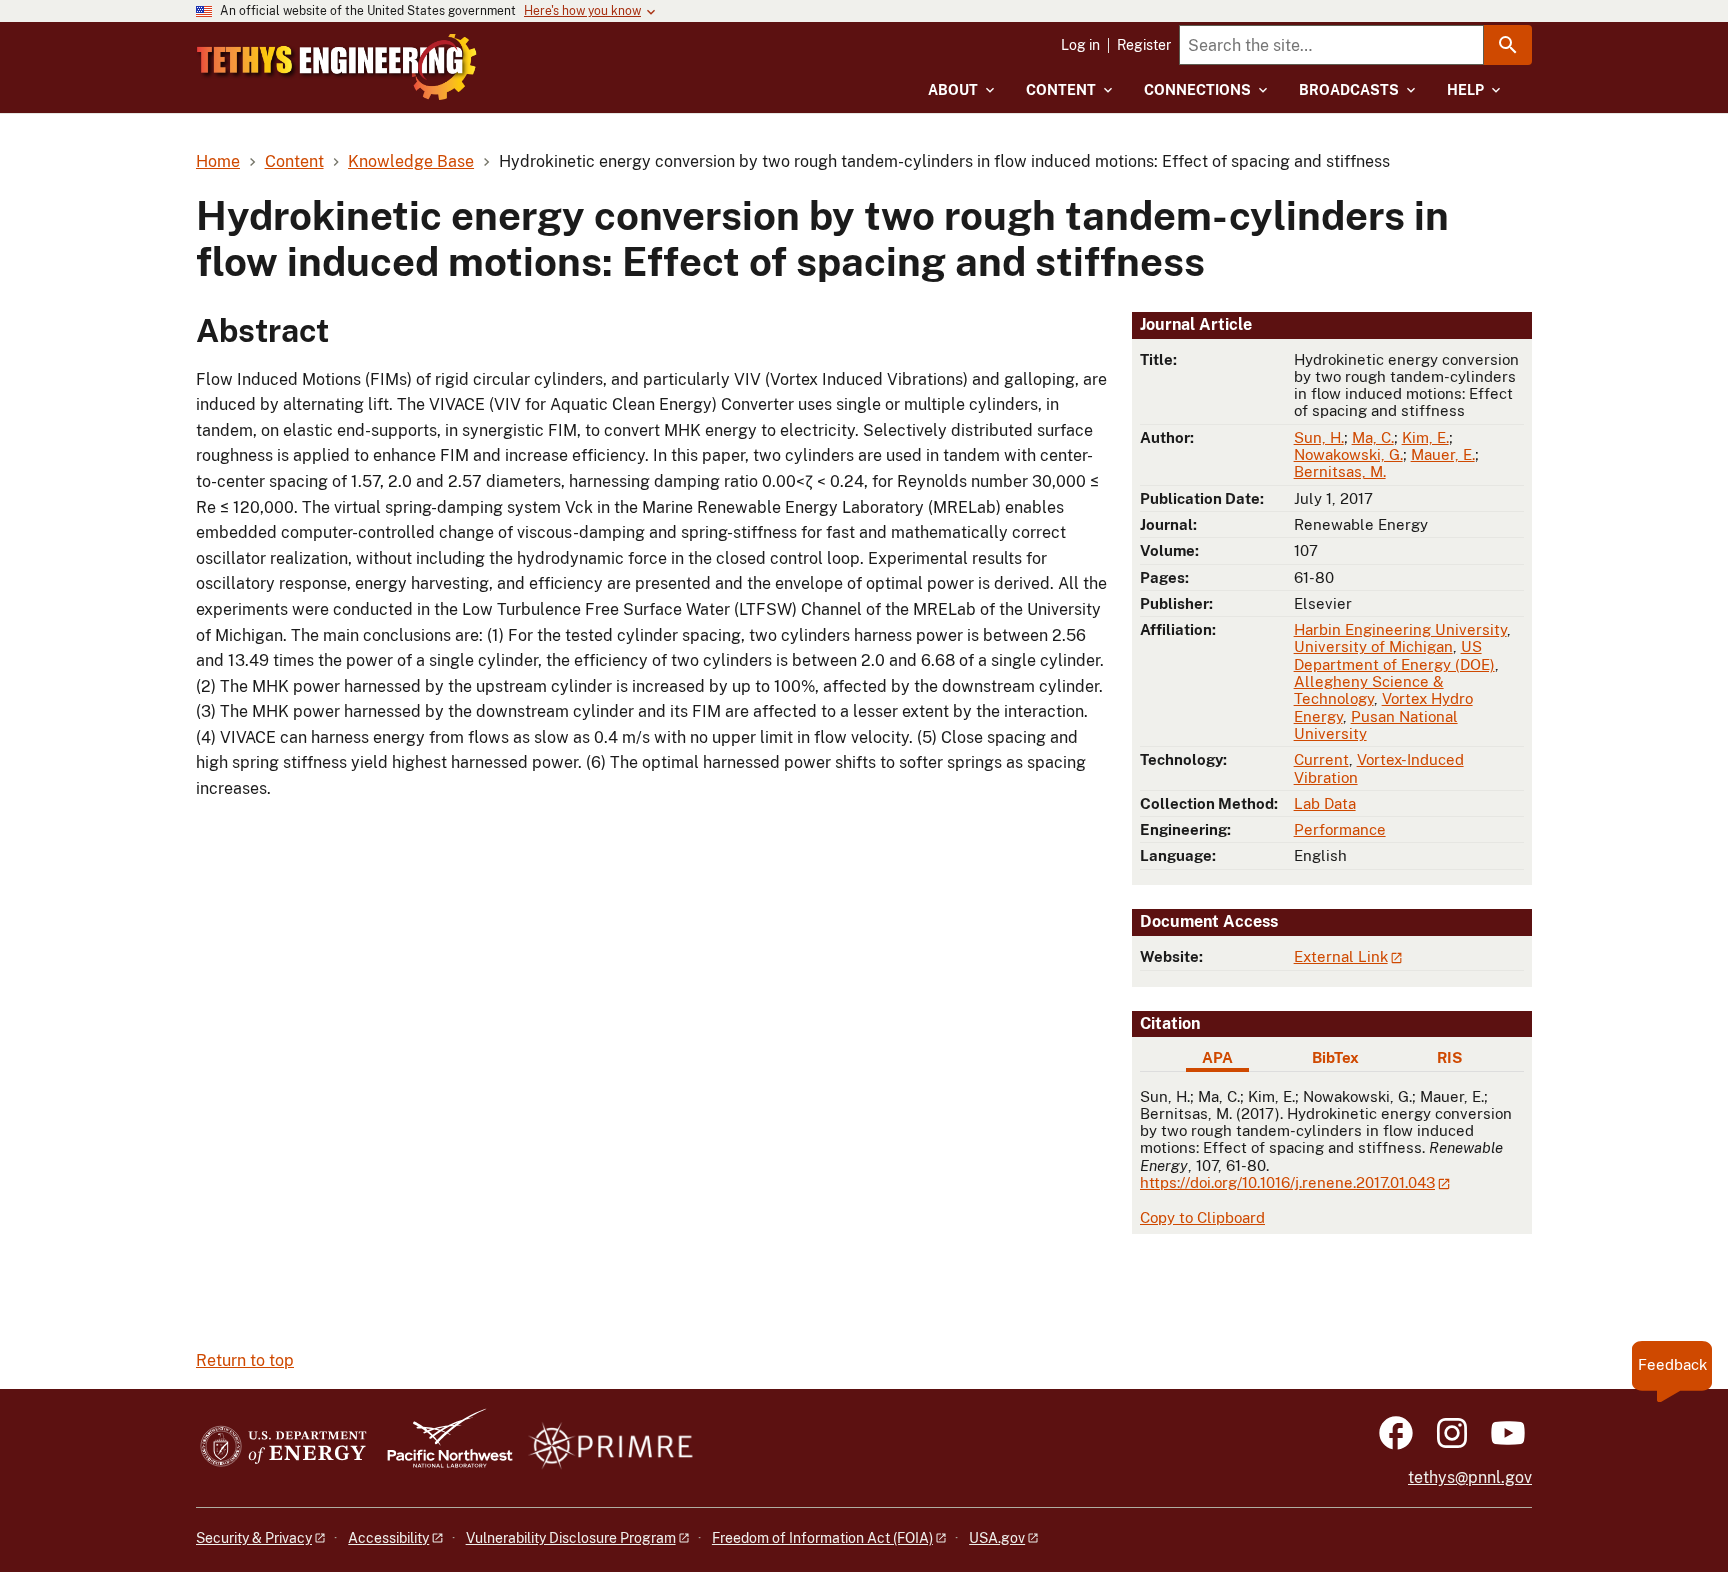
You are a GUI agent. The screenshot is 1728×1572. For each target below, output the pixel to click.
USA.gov (997, 1538)
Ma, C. (1373, 437)
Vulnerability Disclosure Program (571, 1538)
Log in (1080, 45)
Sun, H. (1319, 437)
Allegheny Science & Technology (1369, 690)
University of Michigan (1373, 646)
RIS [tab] (1449, 1057)
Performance (1340, 829)
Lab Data (1325, 803)
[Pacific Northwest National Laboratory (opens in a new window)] (442, 1447)
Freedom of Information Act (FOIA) (822, 1538)
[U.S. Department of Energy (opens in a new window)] (283, 1447)
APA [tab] (1217, 1057)
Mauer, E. (1443, 454)
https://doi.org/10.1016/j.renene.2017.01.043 (1287, 1182)
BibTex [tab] (1335, 1057)
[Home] (337, 67)
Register (1144, 45)
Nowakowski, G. (1348, 454)
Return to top (245, 1360)
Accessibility (388, 1538)
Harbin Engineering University (1400, 629)
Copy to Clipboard (1202, 1217)
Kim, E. (1425, 437)
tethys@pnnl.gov (1470, 1477)
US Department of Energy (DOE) (1394, 655)
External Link (1341, 956)
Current (1321, 759)
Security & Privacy (254, 1538)
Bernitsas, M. (1340, 471)
